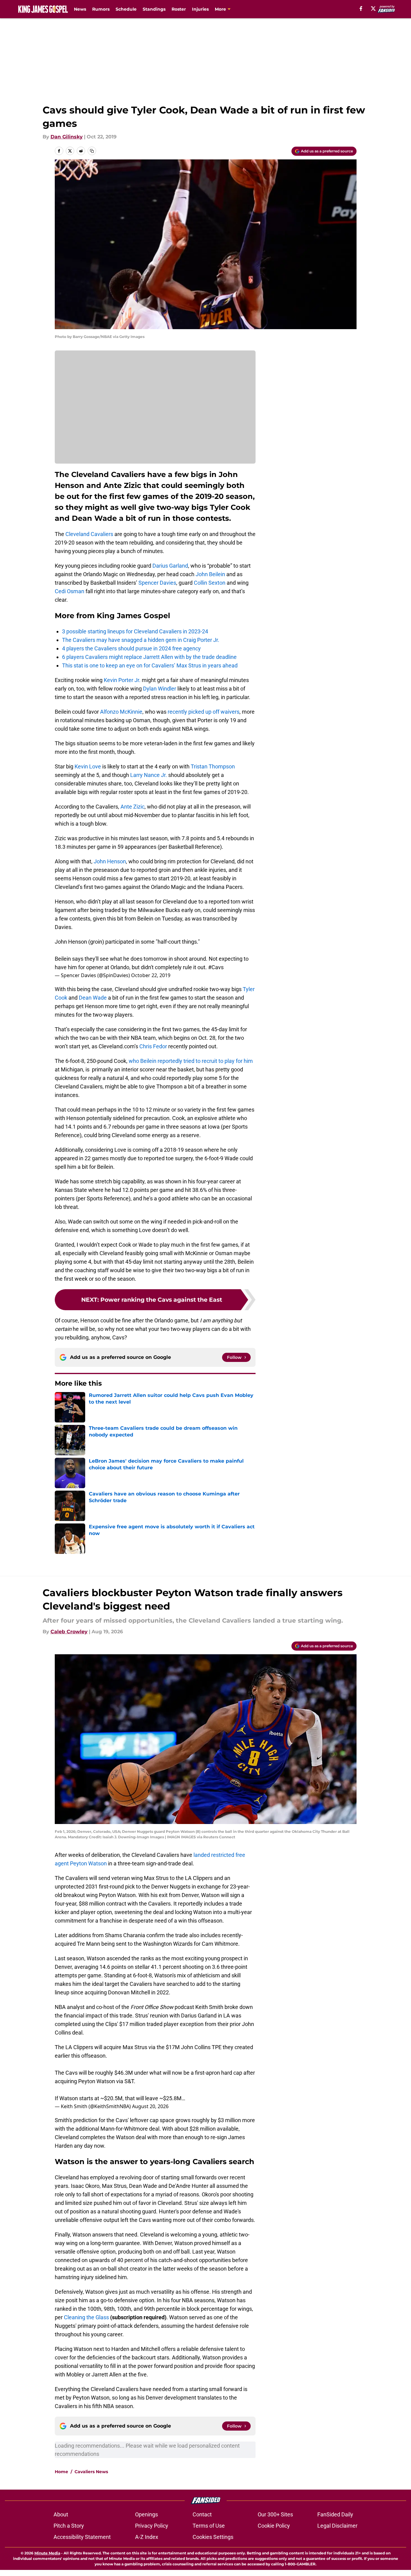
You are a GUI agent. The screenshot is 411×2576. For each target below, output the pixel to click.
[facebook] (361, 9)
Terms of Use (209, 2526)
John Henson (110, 861)
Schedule (126, 9)
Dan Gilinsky (67, 137)
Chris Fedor (153, 1046)
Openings (146, 2514)
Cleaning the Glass (86, 2317)
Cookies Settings (213, 2537)
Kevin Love (88, 766)
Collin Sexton (210, 583)
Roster (179, 9)
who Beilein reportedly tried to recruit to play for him (191, 1061)
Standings (154, 9)
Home (61, 2472)
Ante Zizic (132, 807)
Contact (202, 2514)
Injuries (200, 9)
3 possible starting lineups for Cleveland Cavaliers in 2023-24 (135, 631)
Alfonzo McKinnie (121, 712)
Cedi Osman (70, 591)
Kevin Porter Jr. (122, 680)
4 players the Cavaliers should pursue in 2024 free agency (131, 648)
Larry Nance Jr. (149, 775)
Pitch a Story (69, 2526)
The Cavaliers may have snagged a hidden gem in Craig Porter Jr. (141, 640)
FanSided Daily (335, 2514)
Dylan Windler (160, 689)
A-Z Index (147, 2537)
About (61, 2514)
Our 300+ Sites (275, 2514)
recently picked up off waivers (204, 712)
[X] (373, 9)
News (80, 9)
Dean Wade (93, 998)
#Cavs (216, 967)
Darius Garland (170, 566)
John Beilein (210, 574)
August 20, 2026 (150, 2106)
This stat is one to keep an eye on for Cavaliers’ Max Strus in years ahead (150, 665)
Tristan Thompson (213, 766)
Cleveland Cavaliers (89, 534)
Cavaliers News (91, 2472)
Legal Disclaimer (337, 2526)
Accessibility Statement (82, 2537)
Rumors (101, 9)
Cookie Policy (274, 2526)
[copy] (92, 151)
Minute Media (47, 2553)
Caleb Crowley (69, 1632)
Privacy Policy (152, 2526)
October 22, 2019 (151, 975)
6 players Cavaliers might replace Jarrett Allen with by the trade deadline (149, 657)
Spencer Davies (157, 583)
